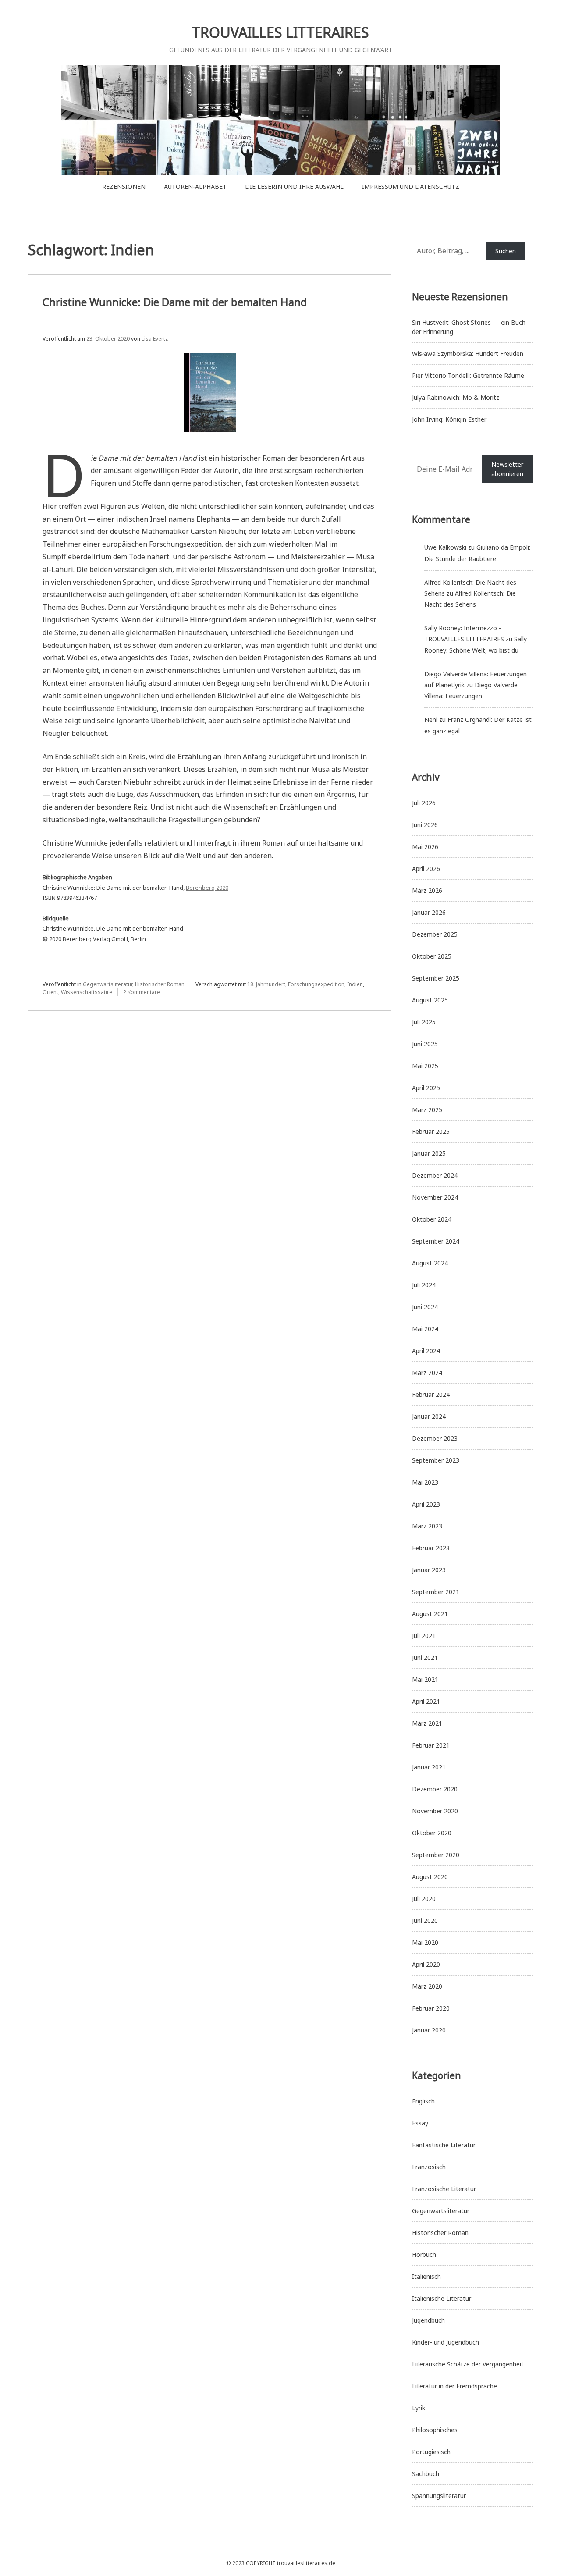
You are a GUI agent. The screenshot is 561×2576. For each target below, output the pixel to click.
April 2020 (426, 1964)
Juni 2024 (425, 1307)
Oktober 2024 (432, 1219)
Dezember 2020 (435, 1789)
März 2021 (427, 1723)
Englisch (423, 2101)
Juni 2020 (425, 1920)
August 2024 (430, 1263)
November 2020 (435, 1811)
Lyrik (419, 2408)
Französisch (429, 2167)
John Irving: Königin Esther (449, 419)
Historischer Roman (160, 984)
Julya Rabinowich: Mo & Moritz (456, 397)
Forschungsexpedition (316, 984)
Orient (50, 992)
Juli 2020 (424, 1899)
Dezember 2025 (435, 934)
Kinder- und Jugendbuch (446, 2342)
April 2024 (426, 1351)
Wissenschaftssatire (87, 992)
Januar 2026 (429, 912)
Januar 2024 (429, 1416)
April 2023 (426, 1504)
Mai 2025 (425, 1066)
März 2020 (427, 1986)
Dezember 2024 (435, 1175)
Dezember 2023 (435, 1438)
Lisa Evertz (155, 339)
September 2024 (436, 1241)
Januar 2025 (429, 1153)
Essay (420, 2123)
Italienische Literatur (442, 2298)
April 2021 (426, 1701)
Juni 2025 (425, 1044)
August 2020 (430, 1877)
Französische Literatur (444, 2189)
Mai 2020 (425, 1942)
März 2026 (427, 890)
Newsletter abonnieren (507, 469)
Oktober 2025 (432, 956)
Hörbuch (424, 2254)
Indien (355, 984)
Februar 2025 (431, 1132)
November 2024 (435, 1197)
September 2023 (436, 1460)
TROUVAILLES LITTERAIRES (280, 32)
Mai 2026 (425, 847)
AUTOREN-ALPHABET (195, 187)
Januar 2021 (429, 1767)
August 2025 (430, 1000)
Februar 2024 (431, 1395)
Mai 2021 (425, 1679)
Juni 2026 (425, 825)
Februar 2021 (431, 1745)
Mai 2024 (425, 1329)
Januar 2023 (429, 1570)
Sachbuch (426, 2474)
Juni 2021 (425, 1658)
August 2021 (430, 1614)
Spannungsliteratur (439, 2496)
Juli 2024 (424, 1285)
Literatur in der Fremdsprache (454, 2386)
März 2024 (427, 1373)
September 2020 (436, 1855)
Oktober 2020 (432, 1833)
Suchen (506, 251)
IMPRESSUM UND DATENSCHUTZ (411, 187)
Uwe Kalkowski (445, 547)
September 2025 (436, 978)
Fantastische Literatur (444, 2145)
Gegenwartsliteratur (108, 984)
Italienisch (426, 2276)
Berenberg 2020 (207, 888)
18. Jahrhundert (266, 984)
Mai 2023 (425, 1482)
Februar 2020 (431, 2008)
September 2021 (436, 1592)
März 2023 (427, 1526)
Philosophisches (435, 2430)
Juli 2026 (424, 803)
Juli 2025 (424, 1022)
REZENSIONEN (124, 187)
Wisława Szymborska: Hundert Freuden (468, 354)
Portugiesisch (431, 2452)
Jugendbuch (428, 2320)
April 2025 (426, 1088)
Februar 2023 (431, 1548)
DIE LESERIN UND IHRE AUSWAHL (294, 187)
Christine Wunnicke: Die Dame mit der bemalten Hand (175, 302)
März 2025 (427, 1110)
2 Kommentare (142, 992)
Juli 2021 (424, 1636)
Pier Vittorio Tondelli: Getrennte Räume (468, 375)
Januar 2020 (429, 2030)
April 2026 (426, 869)
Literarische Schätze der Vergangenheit (468, 2364)
